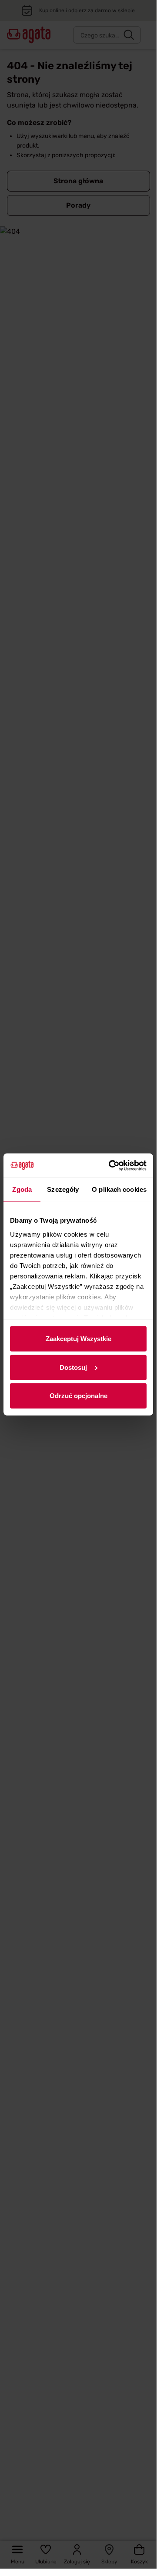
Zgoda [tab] (22, 1189)
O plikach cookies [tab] (119, 1189)
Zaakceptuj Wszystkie (78, 1339)
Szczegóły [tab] (63, 1189)
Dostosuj (73, 1367)
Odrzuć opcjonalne (78, 1396)
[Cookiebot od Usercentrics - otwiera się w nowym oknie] (110, 1165)
